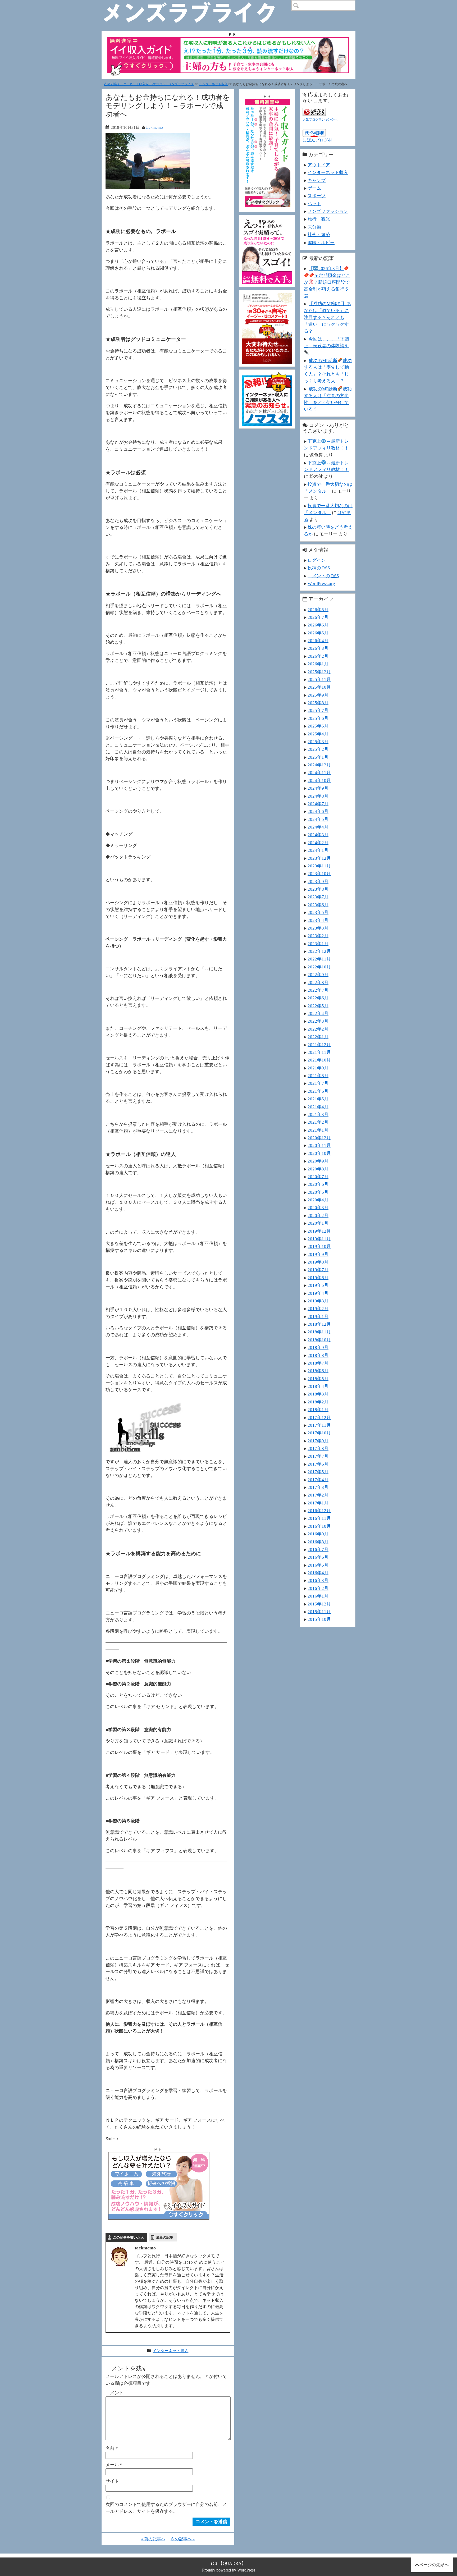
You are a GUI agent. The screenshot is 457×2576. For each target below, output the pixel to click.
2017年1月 (318, 1503)
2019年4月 (318, 1293)
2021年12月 (319, 1045)
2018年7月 (318, 1363)
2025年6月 (318, 718)
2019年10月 (319, 1246)
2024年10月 (319, 780)
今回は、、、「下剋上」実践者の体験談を (326, 342)
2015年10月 (319, 1619)
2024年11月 (319, 772)
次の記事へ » (183, 2539)
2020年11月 (319, 1145)
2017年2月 (318, 1495)
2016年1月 (318, 1596)
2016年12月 (319, 1511)
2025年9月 (318, 695)
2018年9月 (318, 1347)
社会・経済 (319, 235)
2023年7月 (318, 897)
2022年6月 (318, 998)
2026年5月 (318, 633)
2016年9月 (318, 1534)
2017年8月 (318, 1448)
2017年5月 (318, 1472)
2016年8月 (318, 1542)
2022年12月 (319, 951)
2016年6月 (318, 1557)
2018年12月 (319, 1324)
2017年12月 (319, 1417)
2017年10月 (319, 1433)
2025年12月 (319, 672)
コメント (115, 2393)
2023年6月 (318, 905)
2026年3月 (318, 648)
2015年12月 (319, 1604)
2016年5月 (318, 1565)
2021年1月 (318, 1130)
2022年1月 (318, 1037)
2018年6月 (318, 1371)
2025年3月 (318, 742)
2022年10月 (319, 967)
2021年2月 (318, 1122)
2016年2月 (318, 1588)
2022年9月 (318, 974)
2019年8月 (318, 1262)
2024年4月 (318, 827)
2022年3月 (318, 1021)
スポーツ (317, 196)
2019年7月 (318, 1270)
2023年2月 (318, 936)
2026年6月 (318, 625)
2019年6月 (318, 1278)
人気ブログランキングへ (320, 120)
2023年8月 (318, 889)
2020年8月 (318, 1169)
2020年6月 (318, 1184)
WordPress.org (321, 583)
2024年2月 (318, 843)
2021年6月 (318, 1091)
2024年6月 (318, 811)
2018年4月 (318, 1386)
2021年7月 (318, 1083)
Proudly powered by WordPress (229, 2570)
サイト (112, 2481)
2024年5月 (318, 819)
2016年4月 (318, 1573)
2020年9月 (318, 1161)
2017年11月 (319, 1425)
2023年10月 (319, 873)
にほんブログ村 (317, 140)
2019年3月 (318, 1301)
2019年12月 (319, 1231)
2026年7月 (318, 617)
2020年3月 (318, 1207)
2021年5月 (318, 1099)
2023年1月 (318, 944)
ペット (314, 204)
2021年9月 (318, 1068)
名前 (112, 2448)
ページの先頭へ (434, 2565)
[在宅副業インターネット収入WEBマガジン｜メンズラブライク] (197, 4)
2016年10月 (319, 1526)
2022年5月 (318, 1006)
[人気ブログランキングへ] (314, 111)
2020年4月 (318, 1200)
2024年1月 (318, 850)
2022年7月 (318, 990)
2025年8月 (318, 703)
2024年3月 (318, 835)
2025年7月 (318, 710)
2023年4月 (318, 920)
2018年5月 (318, 1379)
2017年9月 (318, 1441)
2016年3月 (318, 1580)
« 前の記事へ (153, 2539)
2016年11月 (319, 1518)
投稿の (319, 568)
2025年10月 (319, 687)
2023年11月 (319, 866)
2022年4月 (318, 1013)
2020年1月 (318, 1223)
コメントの (323, 576)
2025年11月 (319, 679)
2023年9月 (318, 881)
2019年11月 (319, 1239)
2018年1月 (318, 1410)
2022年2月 (318, 1029)
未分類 (314, 227)
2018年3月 (318, 1394)
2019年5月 (318, 1285)
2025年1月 (318, 757)
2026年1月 (318, 664)
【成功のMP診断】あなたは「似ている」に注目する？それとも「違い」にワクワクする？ (327, 317)
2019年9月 (318, 1254)
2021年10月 (319, 1060)
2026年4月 (318, 640)
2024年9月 (318, 788)
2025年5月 (318, 726)
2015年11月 (319, 1612)
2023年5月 (318, 912)
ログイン (317, 560)
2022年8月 (318, 982)
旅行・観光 (319, 219)
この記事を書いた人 (128, 2237)
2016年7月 (318, 1549)
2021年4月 (318, 1107)
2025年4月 (318, 734)
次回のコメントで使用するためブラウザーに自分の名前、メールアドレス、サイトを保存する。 (166, 2508)
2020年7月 (318, 1177)
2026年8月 (318, 610)
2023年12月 (319, 858)
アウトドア (319, 165)
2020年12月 (319, 1138)
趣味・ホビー (321, 242)
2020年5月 (318, 1192)
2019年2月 (318, 1308)
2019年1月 (318, 1316)
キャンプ (317, 180)
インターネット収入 (213, 84)
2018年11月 (319, 1332)
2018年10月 (319, 1340)
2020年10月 (319, 1153)
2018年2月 (318, 1402)
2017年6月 (318, 1464)
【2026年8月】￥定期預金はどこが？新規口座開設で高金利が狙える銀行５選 (327, 282)
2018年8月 (318, 1355)
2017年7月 (318, 1456)
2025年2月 (318, 749)
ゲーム (314, 188)
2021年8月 (318, 1076)
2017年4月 (318, 1480)
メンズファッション (328, 211)
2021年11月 (319, 1052)
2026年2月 (318, 656)
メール (114, 2465)
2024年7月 (318, 804)
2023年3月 (318, 928)
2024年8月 (318, 796)
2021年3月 (318, 1114)
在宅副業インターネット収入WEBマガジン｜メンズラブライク (149, 84)
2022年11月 (319, 959)
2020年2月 (318, 1215)
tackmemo (154, 127)
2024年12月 (319, 765)
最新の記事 (165, 2237)
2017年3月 (318, 1487)
